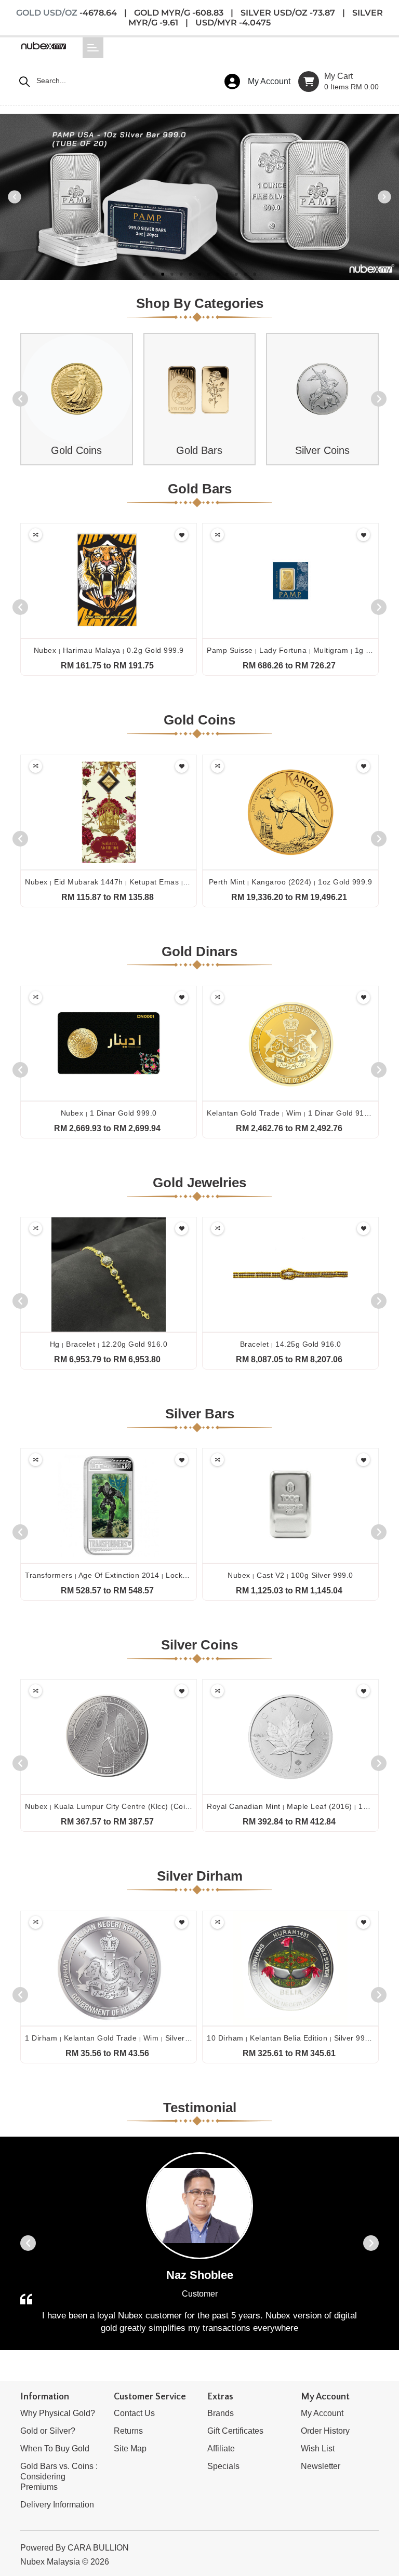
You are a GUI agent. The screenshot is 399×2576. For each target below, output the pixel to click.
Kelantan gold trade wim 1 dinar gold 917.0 (291, 1113)
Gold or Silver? (48, 2431)
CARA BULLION (98, 2548)
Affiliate (221, 2448)
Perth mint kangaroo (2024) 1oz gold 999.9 (291, 882)
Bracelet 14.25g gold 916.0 (291, 1344)
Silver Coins (322, 450)
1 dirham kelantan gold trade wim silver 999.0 (116, 2038)
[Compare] (36, 535)
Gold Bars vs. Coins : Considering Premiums (59, 2477)
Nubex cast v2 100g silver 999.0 (290, 1575)
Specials (223, 2466)
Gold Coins (76, 450)
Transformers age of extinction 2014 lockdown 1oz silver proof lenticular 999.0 (174, 1575)
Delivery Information (57, 2505)
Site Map (130, 2448)
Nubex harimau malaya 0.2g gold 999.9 (109, 650)
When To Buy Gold (55, 2448)
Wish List (318, 2448)
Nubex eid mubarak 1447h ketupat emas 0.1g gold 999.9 (134, 882)
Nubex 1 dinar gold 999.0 (109, 1113)
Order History (325, 2431)
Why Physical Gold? (58, 2413)
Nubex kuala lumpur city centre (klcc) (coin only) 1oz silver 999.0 (150, 1806)
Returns (128, 2431)
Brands (221, 2413)
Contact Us (134, 2413)
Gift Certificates (235, 2431)
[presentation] (20, 399)
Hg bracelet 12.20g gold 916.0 (109, 1344)
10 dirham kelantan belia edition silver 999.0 (291, 2038)
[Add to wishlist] (182, 535)
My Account (322, 2413)
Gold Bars (199, 450)
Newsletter (321, 2466)
